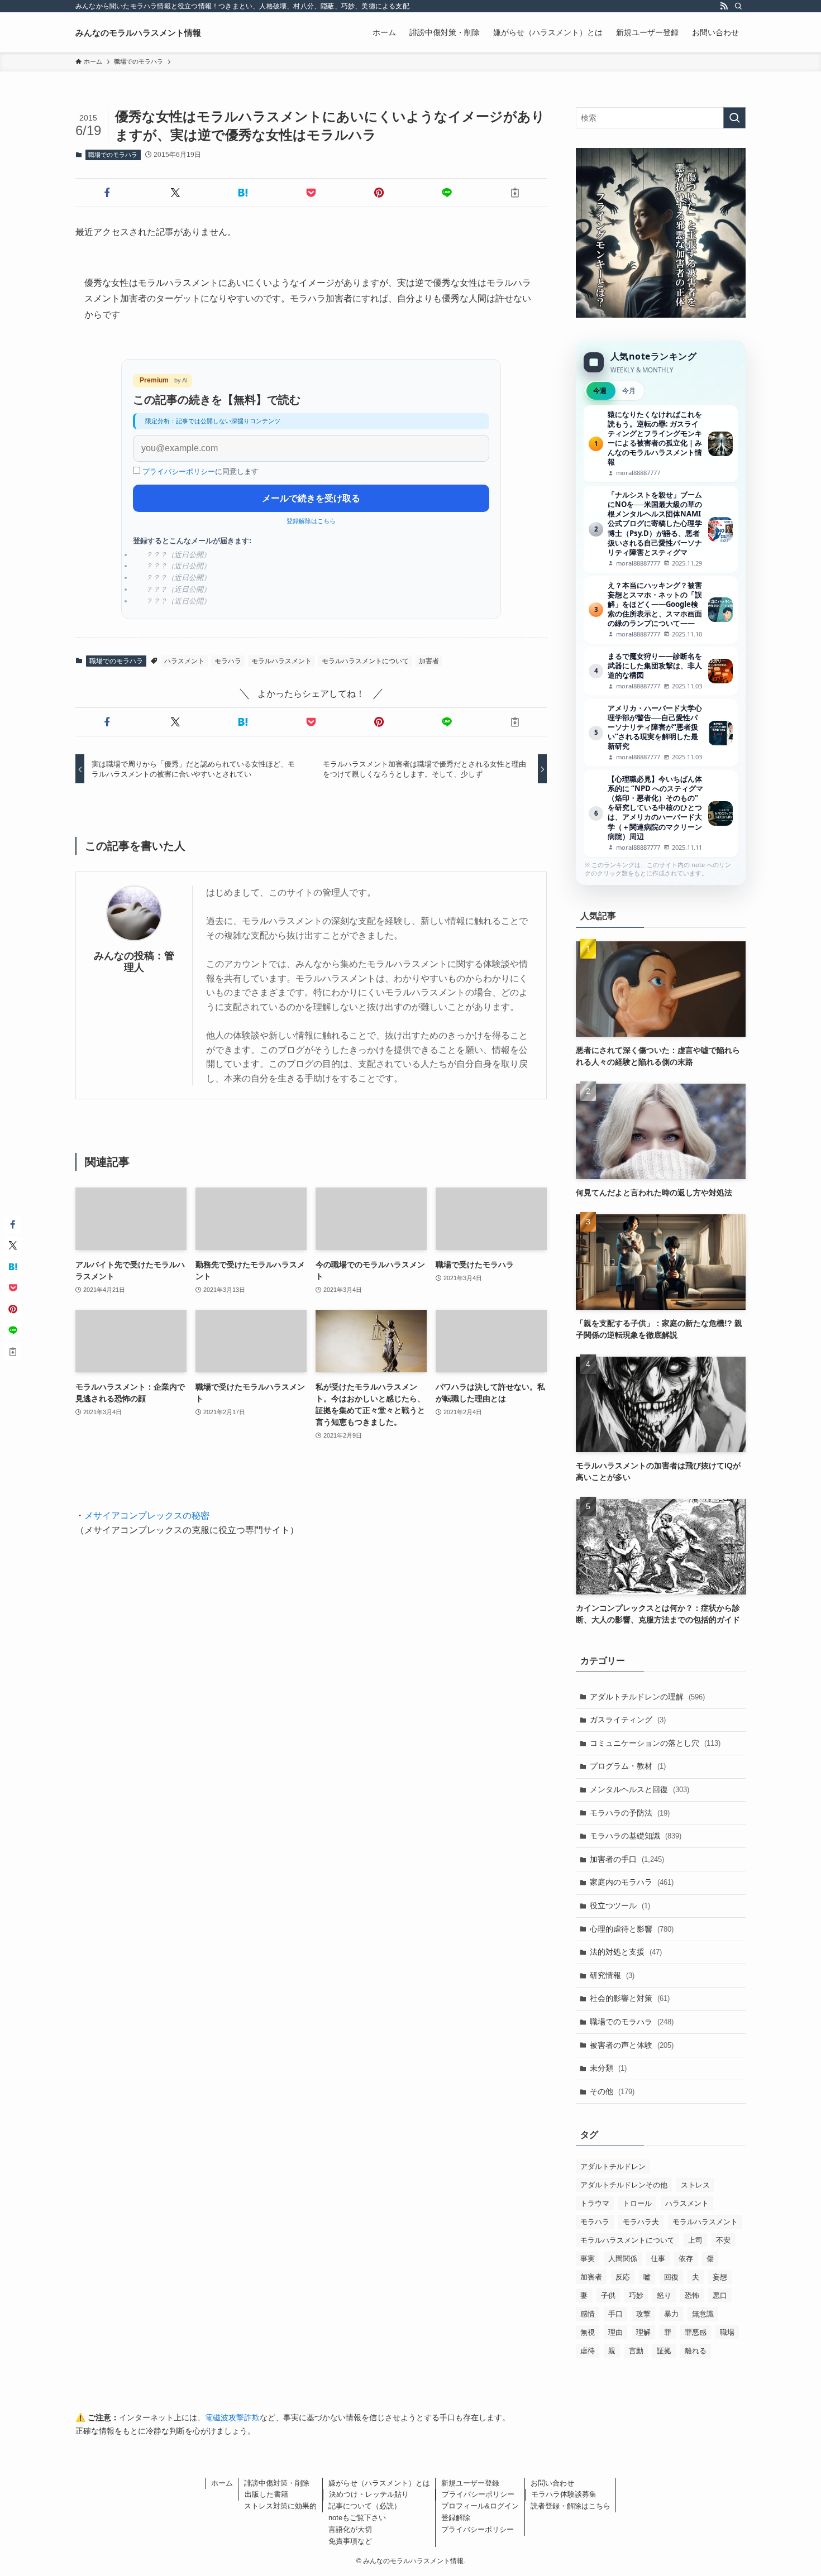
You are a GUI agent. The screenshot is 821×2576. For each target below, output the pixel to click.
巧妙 (636, 2295)
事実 (588, 2259)
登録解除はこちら (311, 521)
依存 (686, 2259)
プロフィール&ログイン (480, 2506)
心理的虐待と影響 (632, 1929)
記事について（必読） (365, 2506)
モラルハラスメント (281, 661)
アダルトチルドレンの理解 (647, 1697)
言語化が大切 (350, 2529)
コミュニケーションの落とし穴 (655, 1743)
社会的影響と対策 (630, 1998)
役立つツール (620, 1905)
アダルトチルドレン (613, 2166)
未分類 (608, 2068)
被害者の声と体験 (632, 2045)
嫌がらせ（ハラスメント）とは (379, 2483)
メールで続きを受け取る (311, 498)
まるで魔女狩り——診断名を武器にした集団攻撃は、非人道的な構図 (661, 671)
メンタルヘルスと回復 (639, 1789)
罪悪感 (696, 2332)
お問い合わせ (552, 2483)
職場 (727, 2332)
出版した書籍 (266, 2494)
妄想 (720, 2277)
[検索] (738, 6)
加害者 (429, 661)
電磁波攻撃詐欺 (232, 2417)
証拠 (664, 2351)
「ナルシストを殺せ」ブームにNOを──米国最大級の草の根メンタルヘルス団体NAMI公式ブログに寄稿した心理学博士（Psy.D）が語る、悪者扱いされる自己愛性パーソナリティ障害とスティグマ (661, 529)
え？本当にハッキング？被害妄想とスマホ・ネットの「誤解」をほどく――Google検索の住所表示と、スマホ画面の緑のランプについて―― (661, 610)
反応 (623, 2277)
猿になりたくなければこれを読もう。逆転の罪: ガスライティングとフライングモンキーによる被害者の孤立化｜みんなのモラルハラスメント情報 (661, 444)
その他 (612, 2091)
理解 (643, 2332)
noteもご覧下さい (357, 2518)
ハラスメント (184, 661)
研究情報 (612, 1975)
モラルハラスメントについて (365, 661)
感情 (588, 2314)
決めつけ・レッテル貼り (369, 2494)
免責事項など (350, 2541)
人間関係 (623, 2259)
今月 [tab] (629, 391)
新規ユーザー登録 (470, 2483)
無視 (588, 2332)
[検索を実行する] (734, 118)
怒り (664, 2295)
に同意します (201, 471)
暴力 (671, 2314)
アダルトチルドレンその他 (624, 2185)
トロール (637, 2203)
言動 (636, 2351)
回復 (671, 2277)
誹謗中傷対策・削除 (277, 2483)
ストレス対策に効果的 (280, 2506)
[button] (107, 193)
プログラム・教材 (628, 1766)
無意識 (703, 2314)
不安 (723, 2240)
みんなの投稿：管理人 (134, 962)
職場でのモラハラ (113, 155)
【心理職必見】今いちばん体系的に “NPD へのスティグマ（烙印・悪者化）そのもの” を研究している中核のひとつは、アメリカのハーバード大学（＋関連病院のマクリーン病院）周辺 (661, 813)
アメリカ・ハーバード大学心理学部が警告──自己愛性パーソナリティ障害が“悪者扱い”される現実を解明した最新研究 (661, 733)
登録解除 (456, 2518)
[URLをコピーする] (515, 193)
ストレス (695, 2185)
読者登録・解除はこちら (571, 2506)
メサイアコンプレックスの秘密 (147, 1516)
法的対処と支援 (626, 1952)
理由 (615, 2332)
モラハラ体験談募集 (564, 2494)
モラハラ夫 (641, 2222)
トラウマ (595, 2203)
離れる (696, 2351)
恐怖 (692, 2295)
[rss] (724, 6)
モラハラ (228, 661)
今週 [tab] (600, 391)
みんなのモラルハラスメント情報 (138, 33)
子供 (608, 2295)
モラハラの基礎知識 (636, 1836)
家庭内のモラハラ (632, 1882)
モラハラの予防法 (630, 1813)
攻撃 (643, 2314)
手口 (615, 2314)
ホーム (222, 2483)
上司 (695, 2240)
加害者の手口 (627, 1859)
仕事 (658, 2259)
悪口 (720, 2295)
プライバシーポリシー (179, 471)
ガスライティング (628, 1720)
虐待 (588, 2351)
